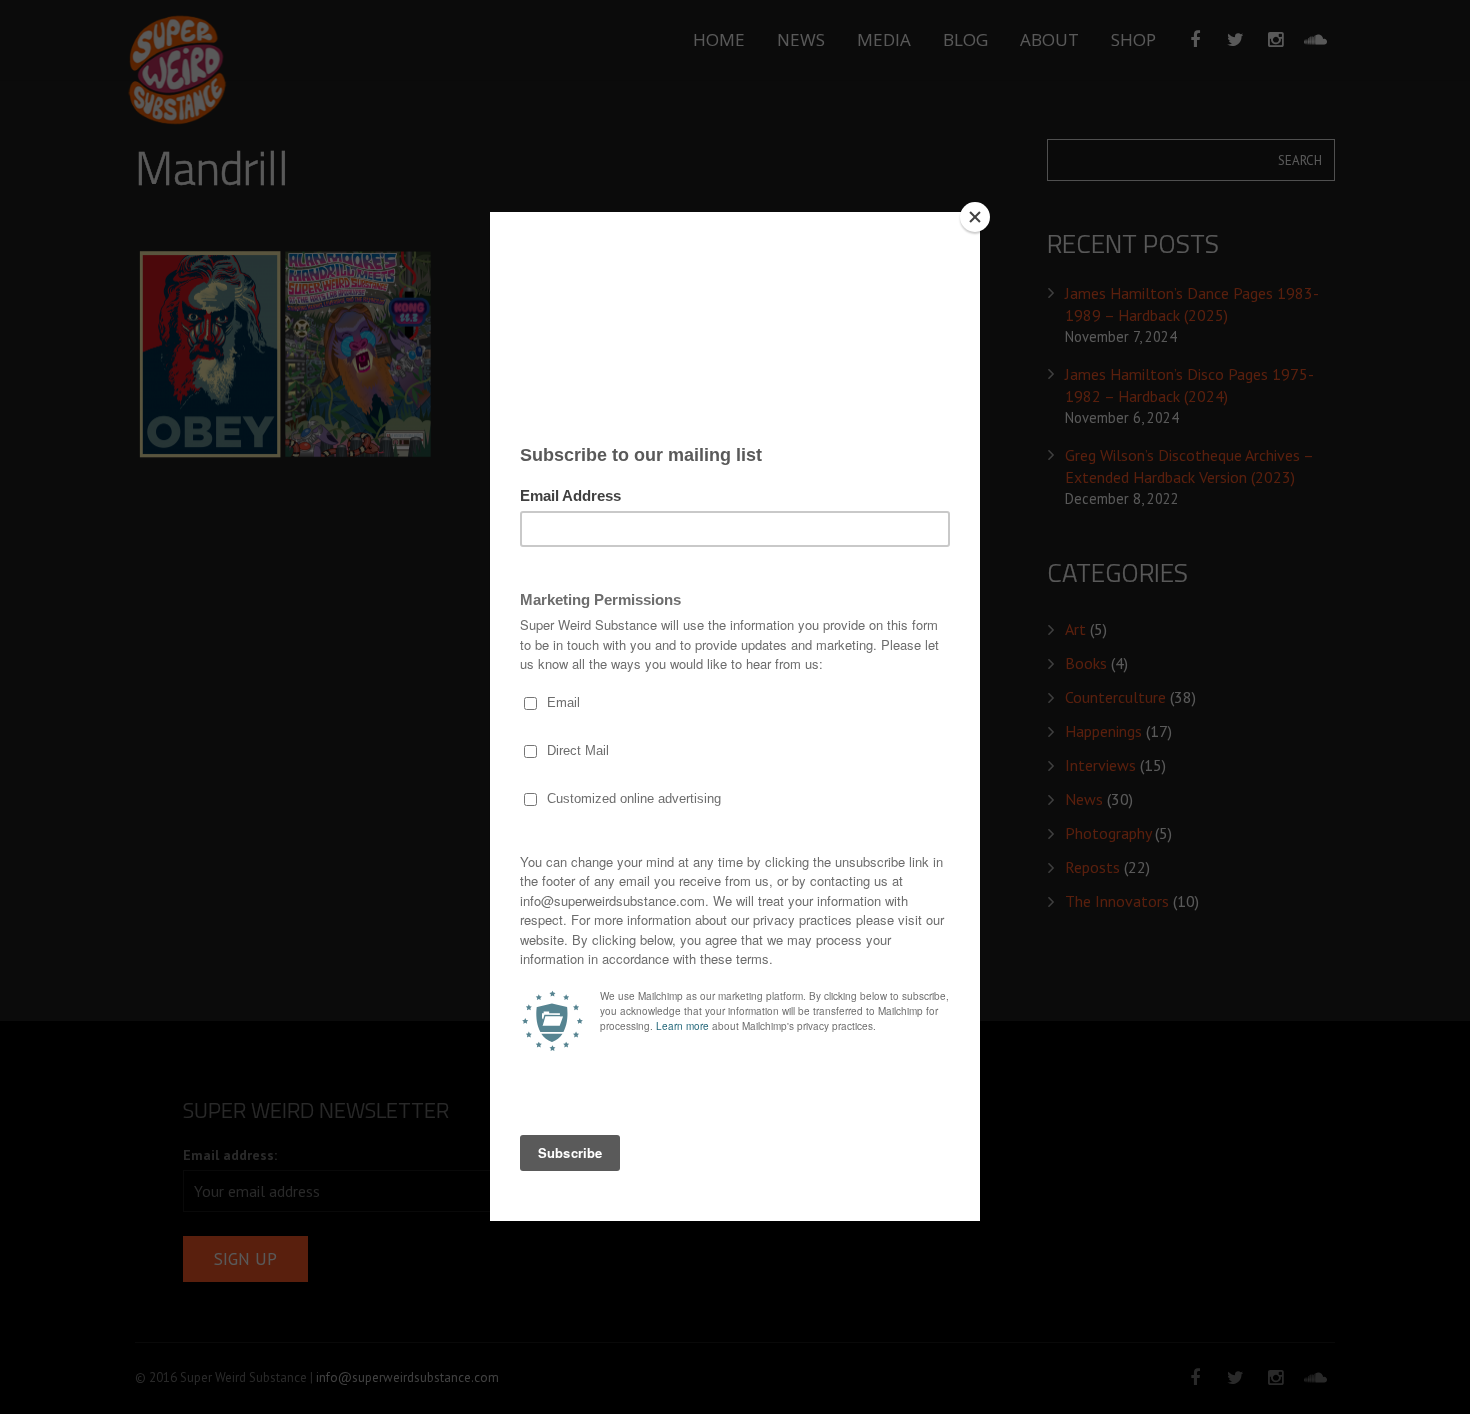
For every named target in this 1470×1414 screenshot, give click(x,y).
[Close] (975, 217)
